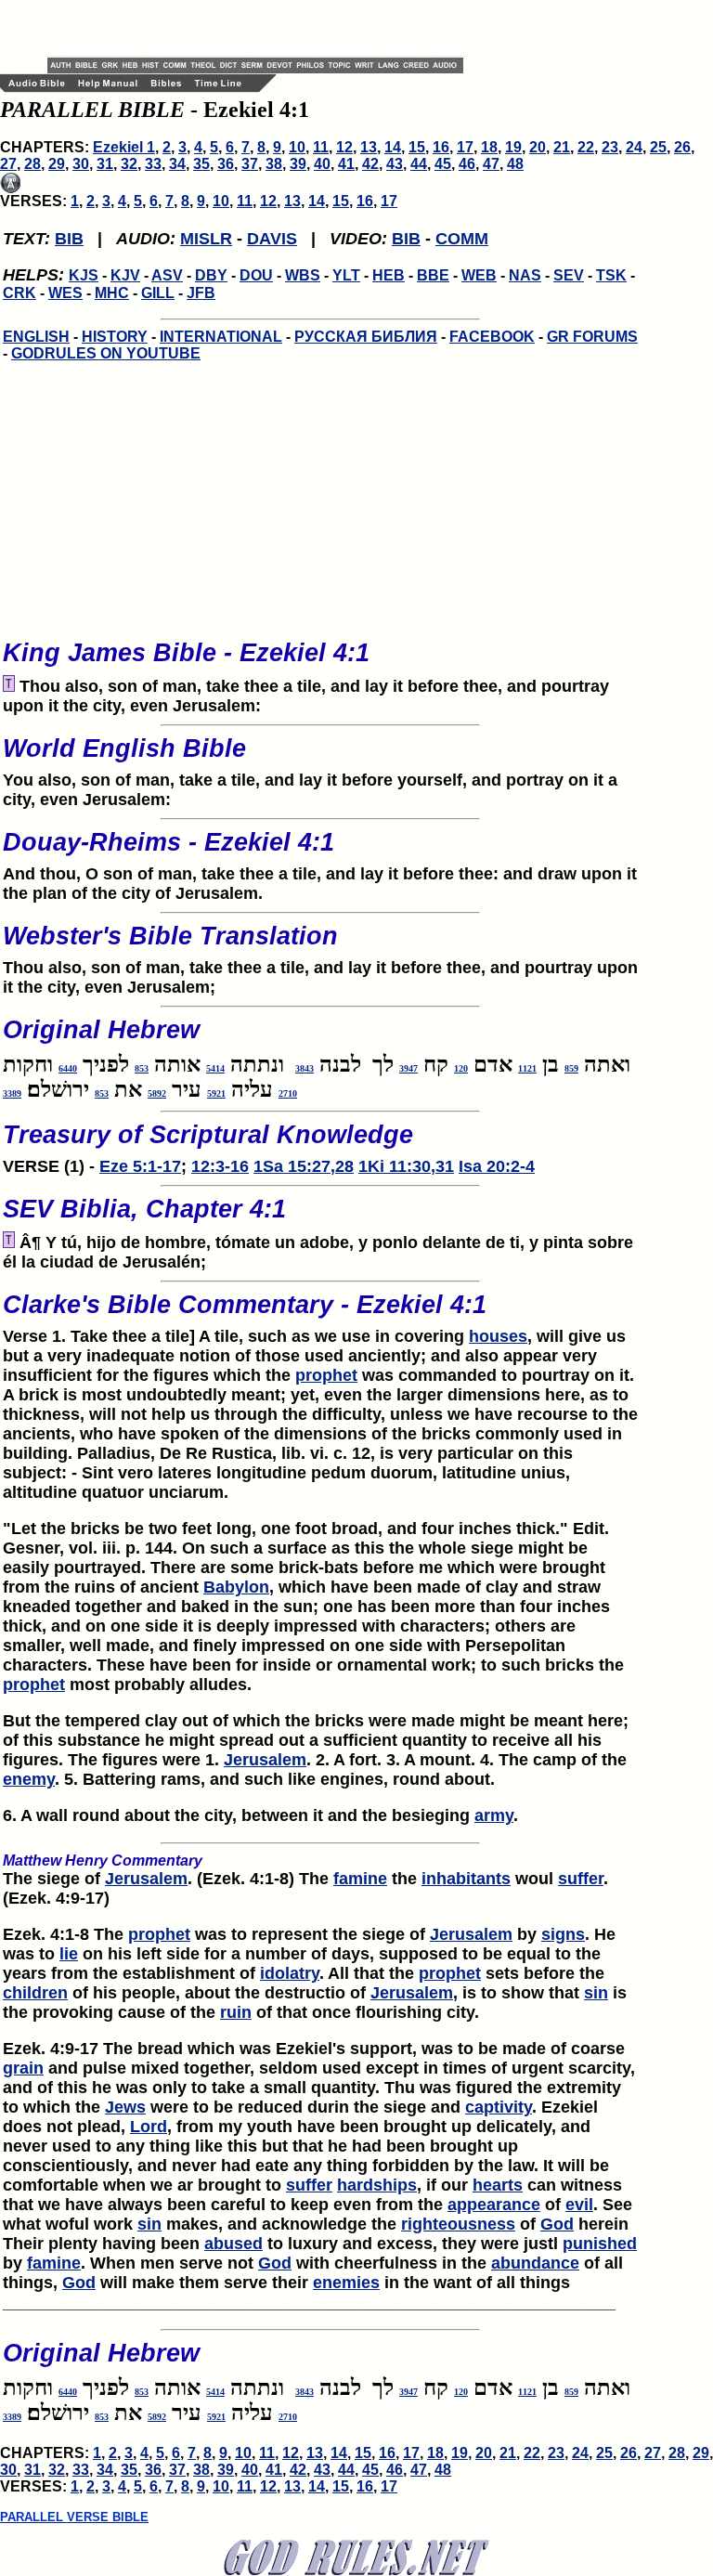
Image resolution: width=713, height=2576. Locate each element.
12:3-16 (220, 1166)
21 (562, 147)
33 (153, 164)
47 (491, 164)
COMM (462, 239)
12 (344, 147)
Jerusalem (265, 1760)
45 (443, 164)
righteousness (458, 2224)
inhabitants (466, 1879)
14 (393, 147)
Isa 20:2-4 (497, 1166)
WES (65, 293)
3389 (12, 1093)
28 (32, 164)
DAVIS (272, 239)
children (35, 1993)
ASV (167, 275)
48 (515, 164)
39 (298, 164)
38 (274, 164)
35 (201, 164)
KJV (125, 275)
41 (346, 164)
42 (370, 164)
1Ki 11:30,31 (406, 1166)
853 (142, 1068)
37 (250, 164)
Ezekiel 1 (124, 147)
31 (105, 164)
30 (81, 164)
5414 (215, 1068)
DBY (211, 275)
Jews (125, 2107)
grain (23, 2068)
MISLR (206, 239)
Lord (149, 2127)
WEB (479, 275)
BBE (433, 275)
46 (467, 164)
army (494, 1815)
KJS (84, 275)
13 (369, 147)
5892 (157, 1093)
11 (321, 147)
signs (563, 1934)
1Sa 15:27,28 (304, 1166)
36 (226, 164)
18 (489, 147)
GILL (158, 293)
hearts (498, 2185)
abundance (535, 2263)
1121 (527, 1068)
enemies (346, 2283)
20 (538, 147)
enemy (29, 1779)
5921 (216, 1093)
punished (600, 2244)
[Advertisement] (265, 28)
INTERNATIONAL (221, 337)
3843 (305, 1068)
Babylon (236, 1587)
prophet (326, 1375)
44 (419, 164)
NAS (525, 275)
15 (417, 147)
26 (682, 147)
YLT (346, 275)
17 (465, 147)
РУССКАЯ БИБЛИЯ (366, 337)
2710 (288, 1093)
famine (360, 1879)
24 (634, 147)
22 (586, 147)
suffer (581, 1879)
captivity (499, 2107)
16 (441, 147)
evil (579, 2205)
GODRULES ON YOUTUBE (106, 353)
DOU (256, 275)
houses (498, 1336)
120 (461, 1068)
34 (177, 164)
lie (69, 1954)
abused (233, 2244)
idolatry (290, 1973)
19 (513, 147)
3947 (408, 1068)
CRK (19, 293)
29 (57, 164)
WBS (303, 275)
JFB (201, 293)
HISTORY (115, 337)
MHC (112, 293)
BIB (69, 239)
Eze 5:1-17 (140, 1166)
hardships (377, 2185)
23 (610, 147)
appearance (494, 2205)
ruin (236, 2012)
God (557, 2224)
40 (322, 164)
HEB (389, 275)
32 (129, 164)
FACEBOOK (492, 337)
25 (658, 147)
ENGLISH (36, 337)
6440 (68, 1068)
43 (395, 164)
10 (297, 147)
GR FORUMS (592, 337)
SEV (569, 275)
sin (596, 1993)
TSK (611, 275)
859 (571, 1068)
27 (8, 164)
